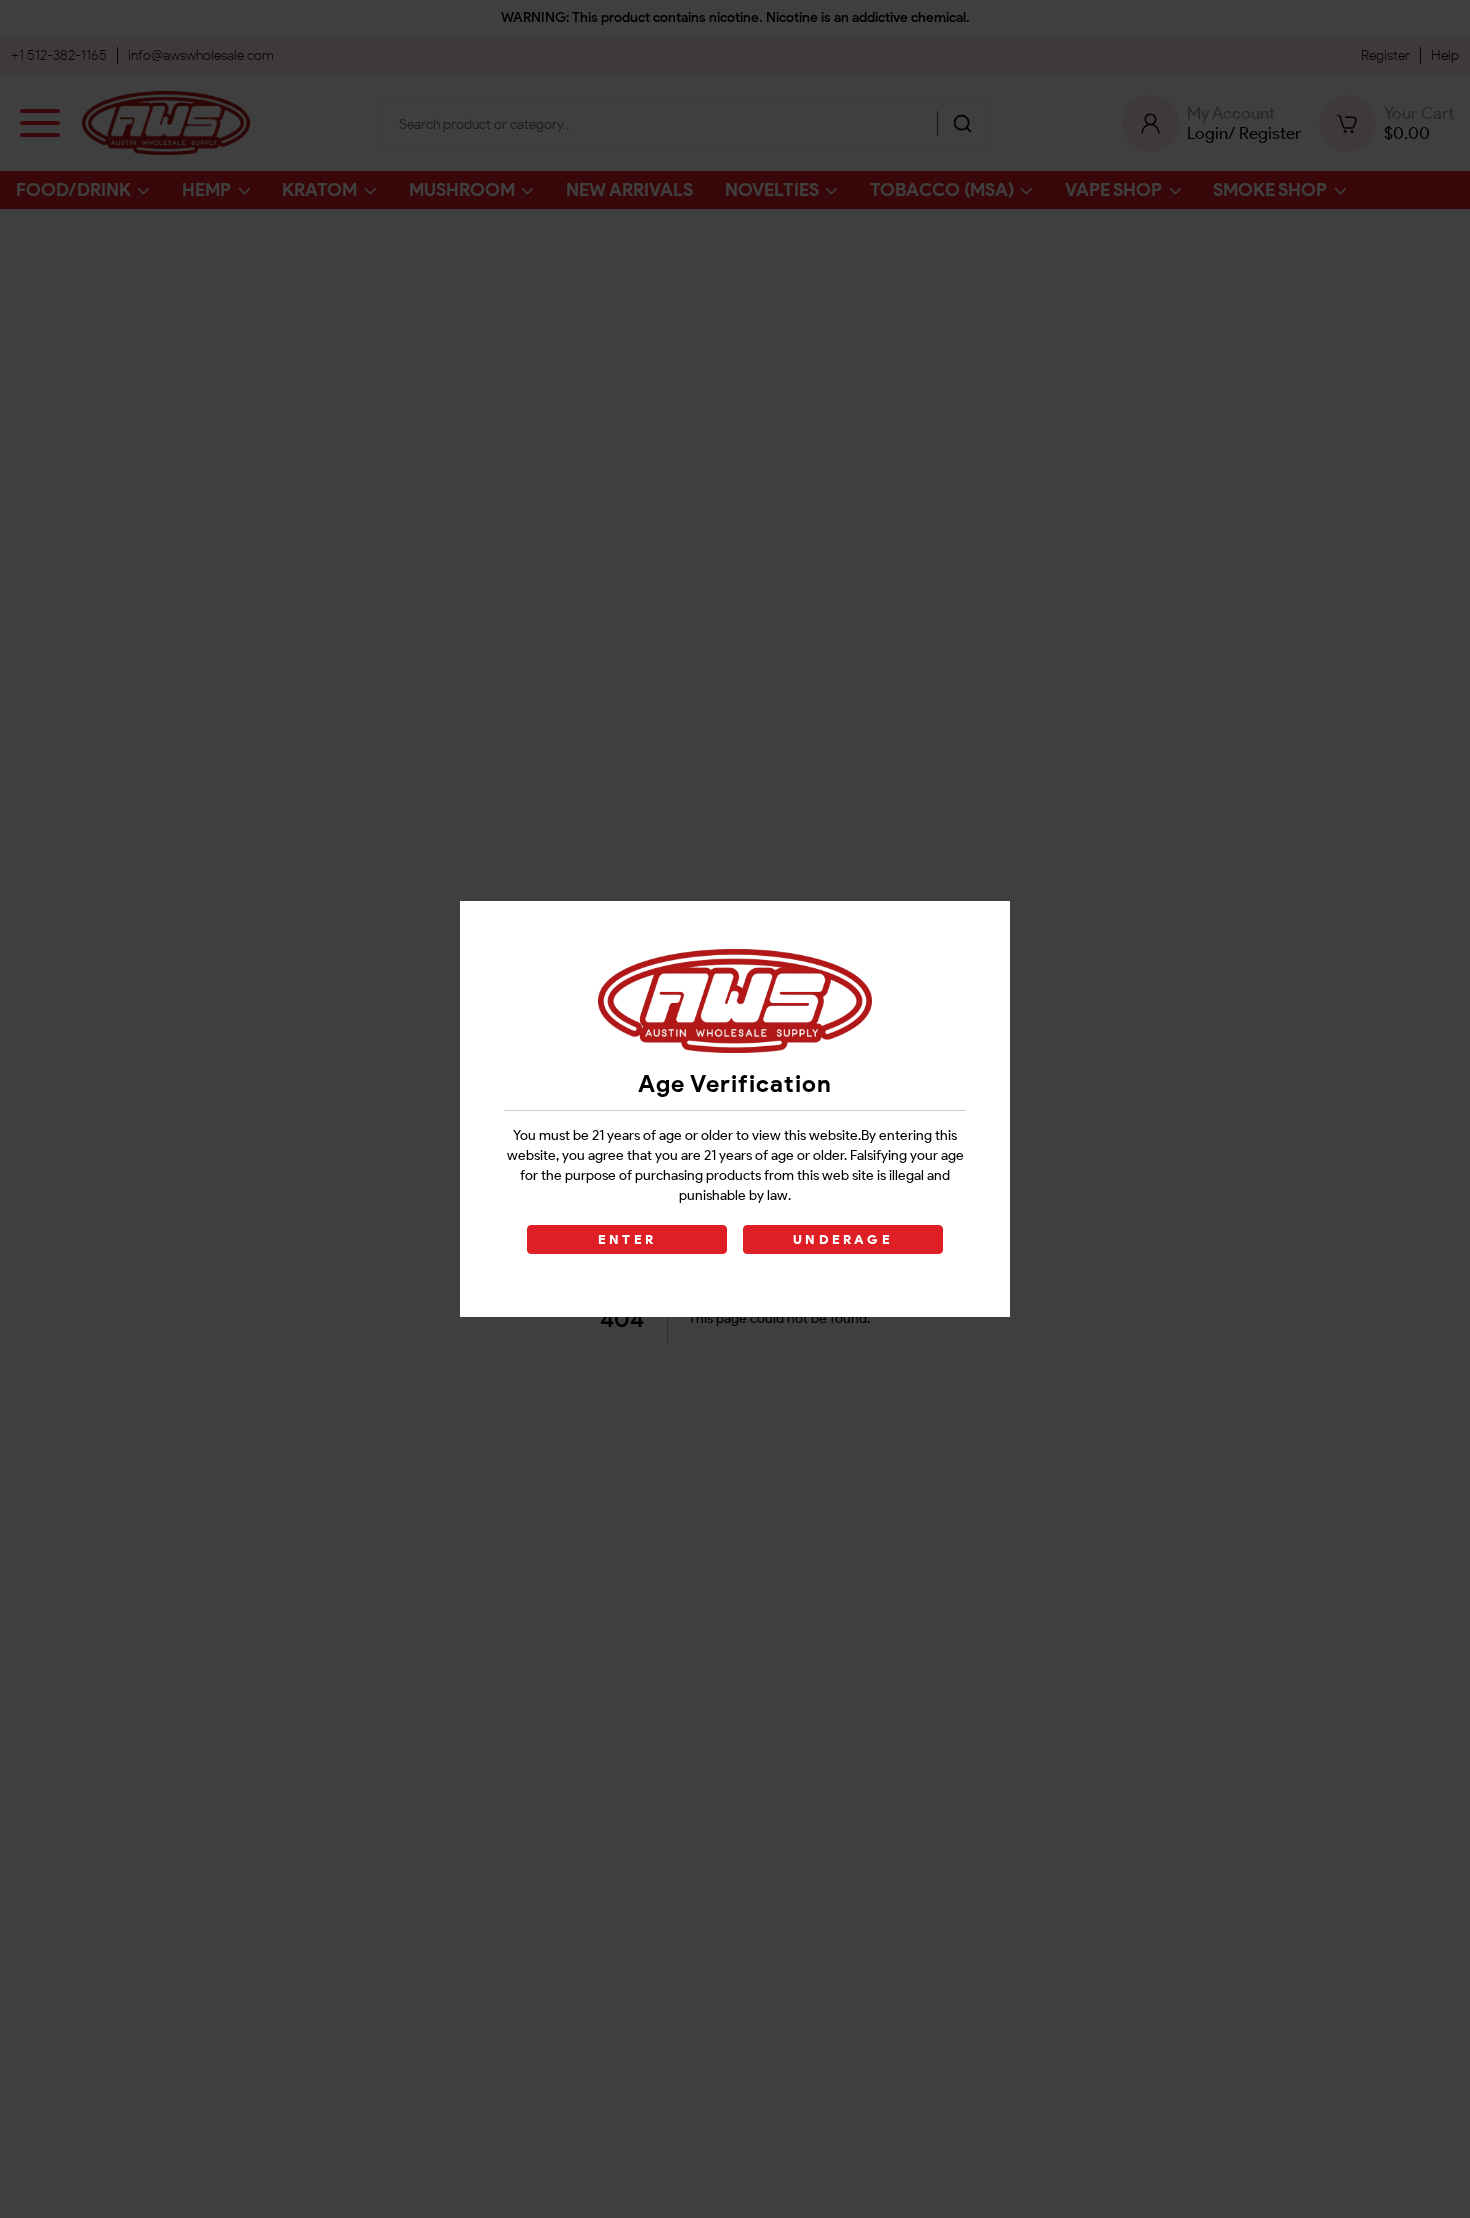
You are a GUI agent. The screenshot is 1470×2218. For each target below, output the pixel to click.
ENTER (627, 1239)
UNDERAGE (843, 1239)
